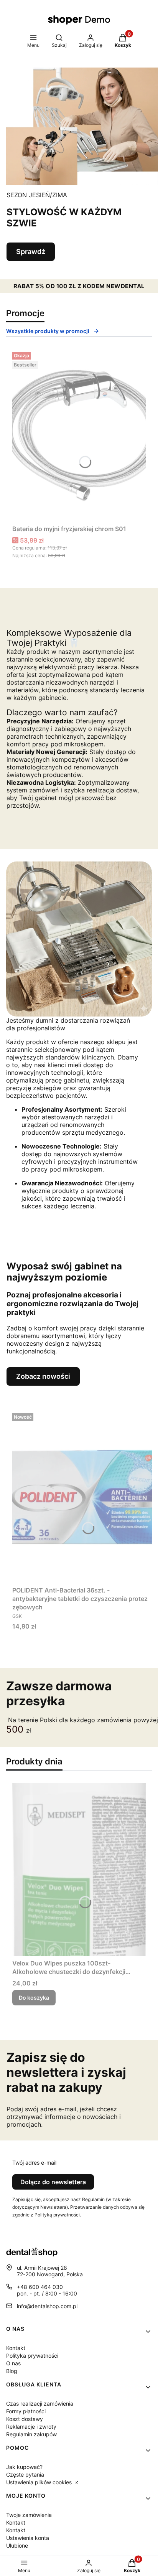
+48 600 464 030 (40, 2287)
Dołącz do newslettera (53, 2182)
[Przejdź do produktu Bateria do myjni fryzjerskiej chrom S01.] (79, 435)
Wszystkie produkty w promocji (48, 331)
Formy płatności (26, 2411)
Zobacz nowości (43, 1376)
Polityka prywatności (32, 2356)
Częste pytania (25, 2475)
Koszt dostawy (25, 2419)
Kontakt (16, 2348)
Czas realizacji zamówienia (40, 2404)
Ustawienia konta (28, 2538)
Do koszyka (34, 1998)
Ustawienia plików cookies (40, 2482)
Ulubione (17, 2545)
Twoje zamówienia (29, 2515)
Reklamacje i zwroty (31, 2427)
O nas (13, 2363)
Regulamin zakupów (31, 2434)
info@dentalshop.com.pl (47, 2306)
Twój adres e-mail (34, 2163)
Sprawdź (31, 252)
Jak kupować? (24, 2467)
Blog (12, 2371)
